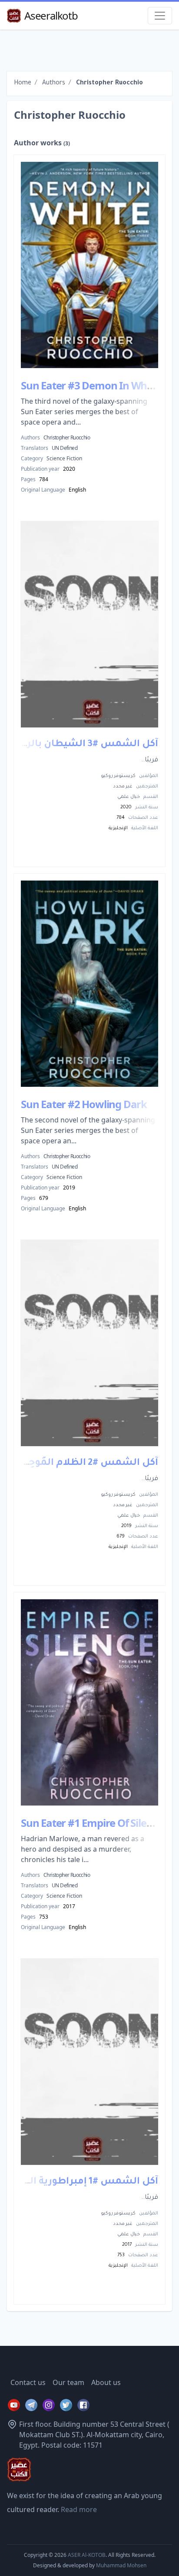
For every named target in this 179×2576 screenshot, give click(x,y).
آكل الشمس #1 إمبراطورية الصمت (80, 2182)
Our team (68, 2382)
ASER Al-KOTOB (87, 2555)
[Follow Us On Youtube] (14, 2405)
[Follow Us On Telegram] (31, 2405)
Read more (79, 2509)
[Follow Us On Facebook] (83, 2405)
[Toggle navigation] (160, 16)
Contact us (28, 2382)
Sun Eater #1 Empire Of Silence (92, 1823)
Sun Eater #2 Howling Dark (84, 1104)
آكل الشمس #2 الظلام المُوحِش (86, 1464)
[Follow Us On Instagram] (49, 2405)
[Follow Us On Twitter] (66, 2405)
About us (106, 2382)
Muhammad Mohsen (121, 2565)
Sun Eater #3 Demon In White (90, 385)
